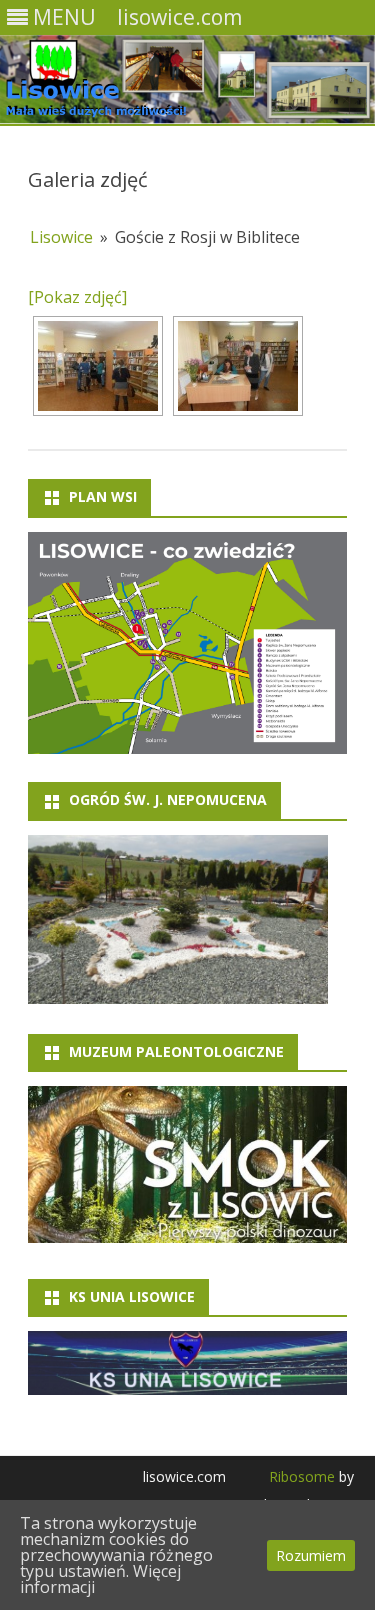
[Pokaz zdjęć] (77, 297)
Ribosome (302, 1476)
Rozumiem (311, 1555)
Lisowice (61, 237)
